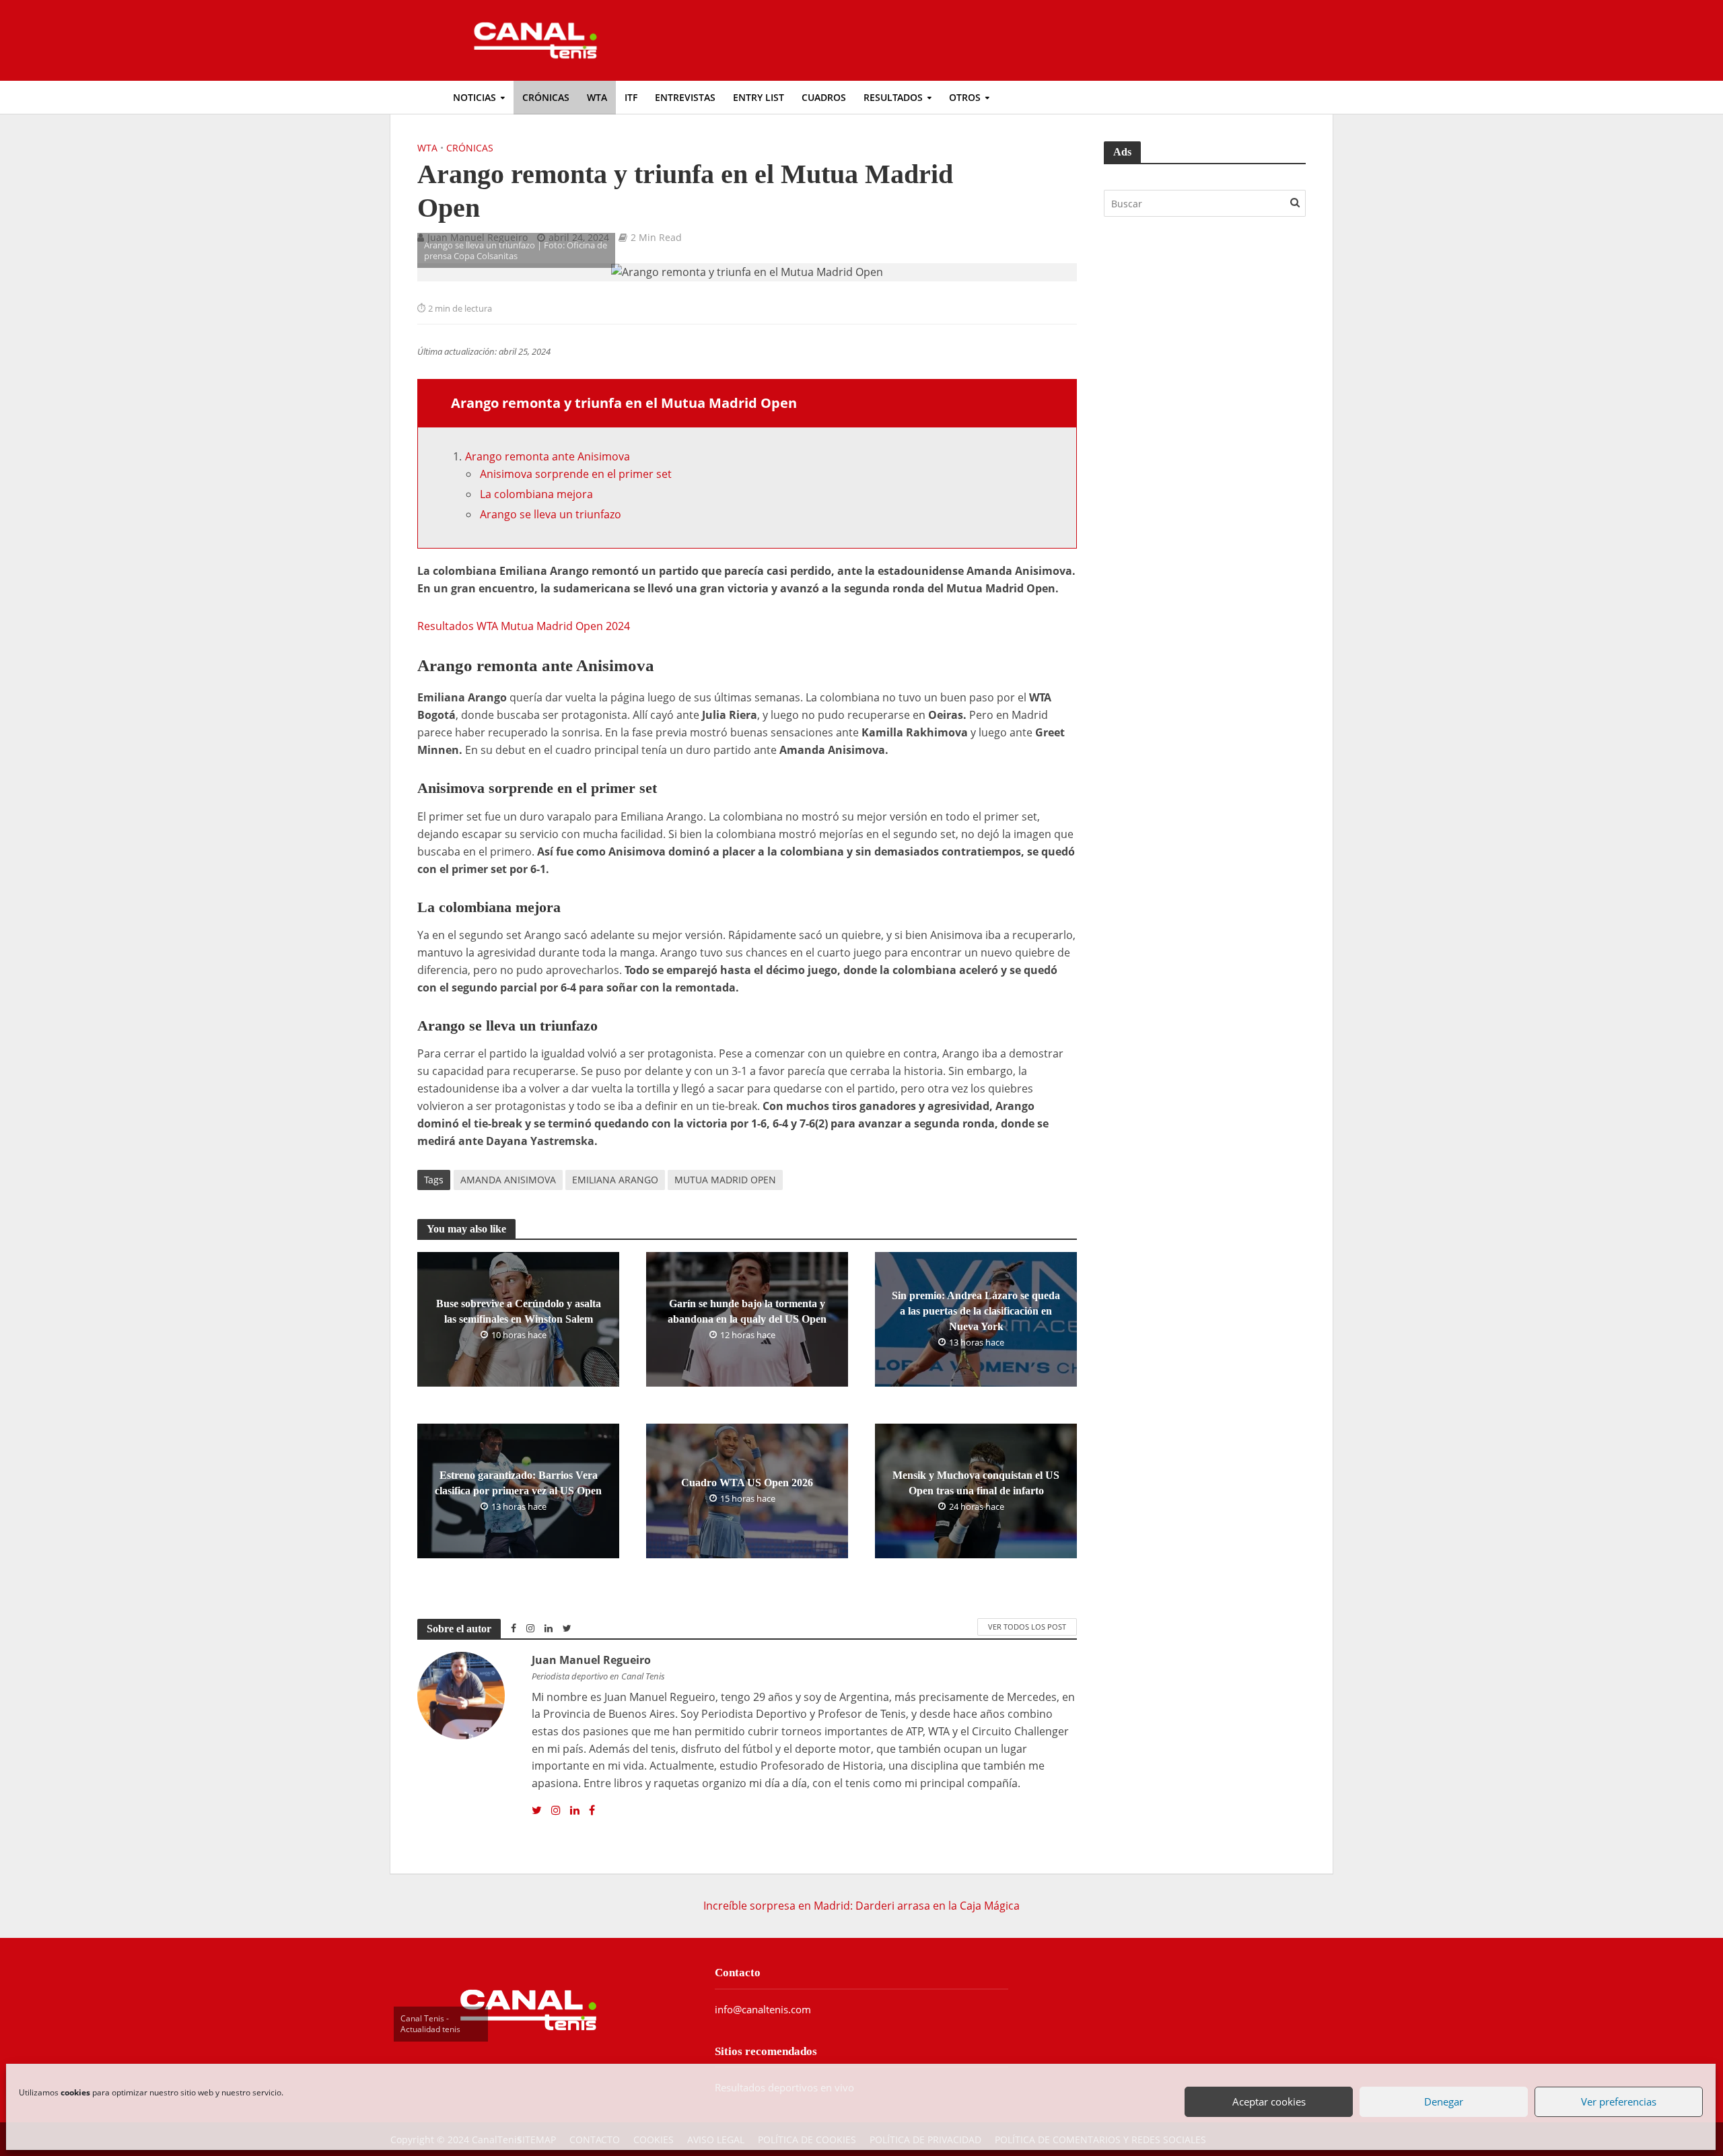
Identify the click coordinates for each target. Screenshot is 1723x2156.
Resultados (893, 97)
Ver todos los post (1027, 1627)
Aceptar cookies (1269, 2101)
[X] (537, 1811)
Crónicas (546, 97)
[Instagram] (556, 1811)
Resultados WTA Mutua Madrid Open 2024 (524, 626)
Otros (965, 97)
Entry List (759, 97)
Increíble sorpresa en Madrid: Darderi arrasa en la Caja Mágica (861, 1906)
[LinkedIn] (575, 1811)
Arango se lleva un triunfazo (551, 514)
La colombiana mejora (536, 494)
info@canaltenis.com (763, 2009)
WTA (597, 97)
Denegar (1444, 2101)
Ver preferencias (1619, 2101)
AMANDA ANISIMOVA (508, 1180)
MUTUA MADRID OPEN (725, 1180)
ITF (631, 97)
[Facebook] (592, 1811)
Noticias (474, 97)
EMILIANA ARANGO (615, 1180)
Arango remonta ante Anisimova (548, 456)
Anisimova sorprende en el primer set (576, 474)
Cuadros (824, 97)
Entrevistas (685, 97)
